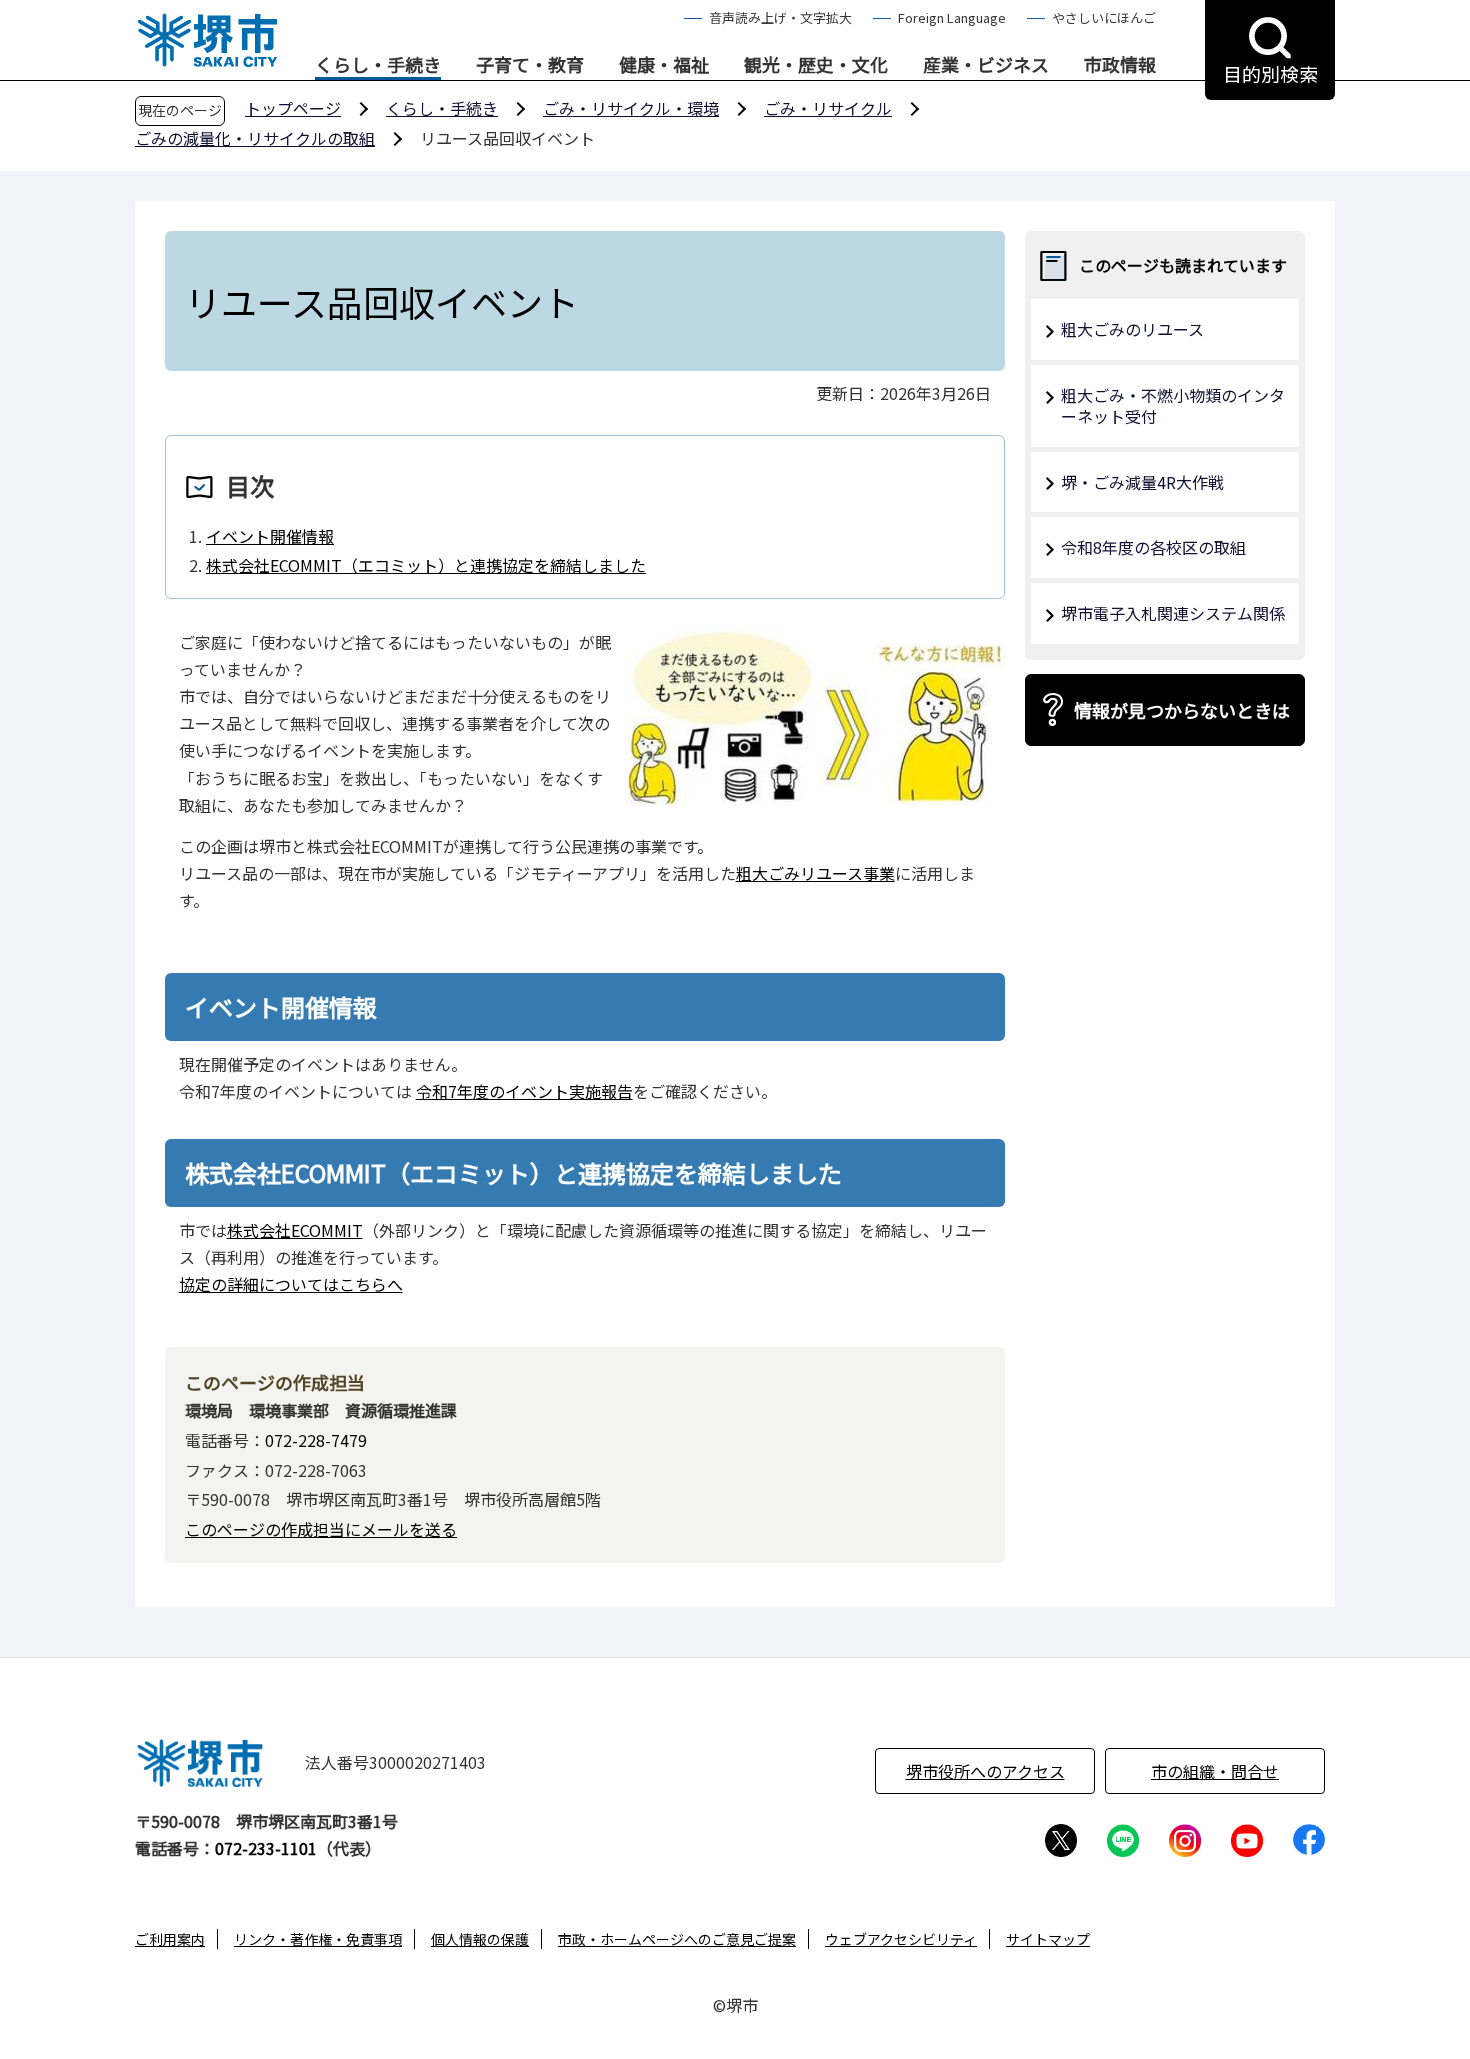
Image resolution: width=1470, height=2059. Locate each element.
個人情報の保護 (480, 1939)
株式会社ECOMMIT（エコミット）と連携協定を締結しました (426, 565)
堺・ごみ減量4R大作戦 (1142, 482)
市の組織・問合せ (1215, 1771)
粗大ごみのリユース (1132, 329)
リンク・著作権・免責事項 (318, 1939)
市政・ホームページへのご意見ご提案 (677, 1939)
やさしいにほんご (1104, 17)
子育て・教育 (530, 65)
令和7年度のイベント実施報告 (524, 1091)
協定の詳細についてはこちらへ (291, 1284)
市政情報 (1120, 65)
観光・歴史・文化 (816, 65)
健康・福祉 (664, 65)
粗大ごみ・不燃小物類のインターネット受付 (1173, 405)
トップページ (293, 108)
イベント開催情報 (270, 536)
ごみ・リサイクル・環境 (631, 108)
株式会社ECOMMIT (295, 1230)
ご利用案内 (170, 1939)
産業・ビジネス (986, 65)
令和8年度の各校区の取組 (1153, 547)
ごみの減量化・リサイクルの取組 (255, 138)
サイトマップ (1048, 1939)
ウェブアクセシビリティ (901, 1939)
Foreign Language (952, 17)
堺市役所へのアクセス (985, 1771)
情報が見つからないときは (1182, 710)
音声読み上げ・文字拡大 (780, 17)
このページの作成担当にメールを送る (321, 1529)
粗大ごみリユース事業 (815, 873)
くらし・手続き (378, 65)
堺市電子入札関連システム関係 (1173, 613)
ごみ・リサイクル (828, 108)
